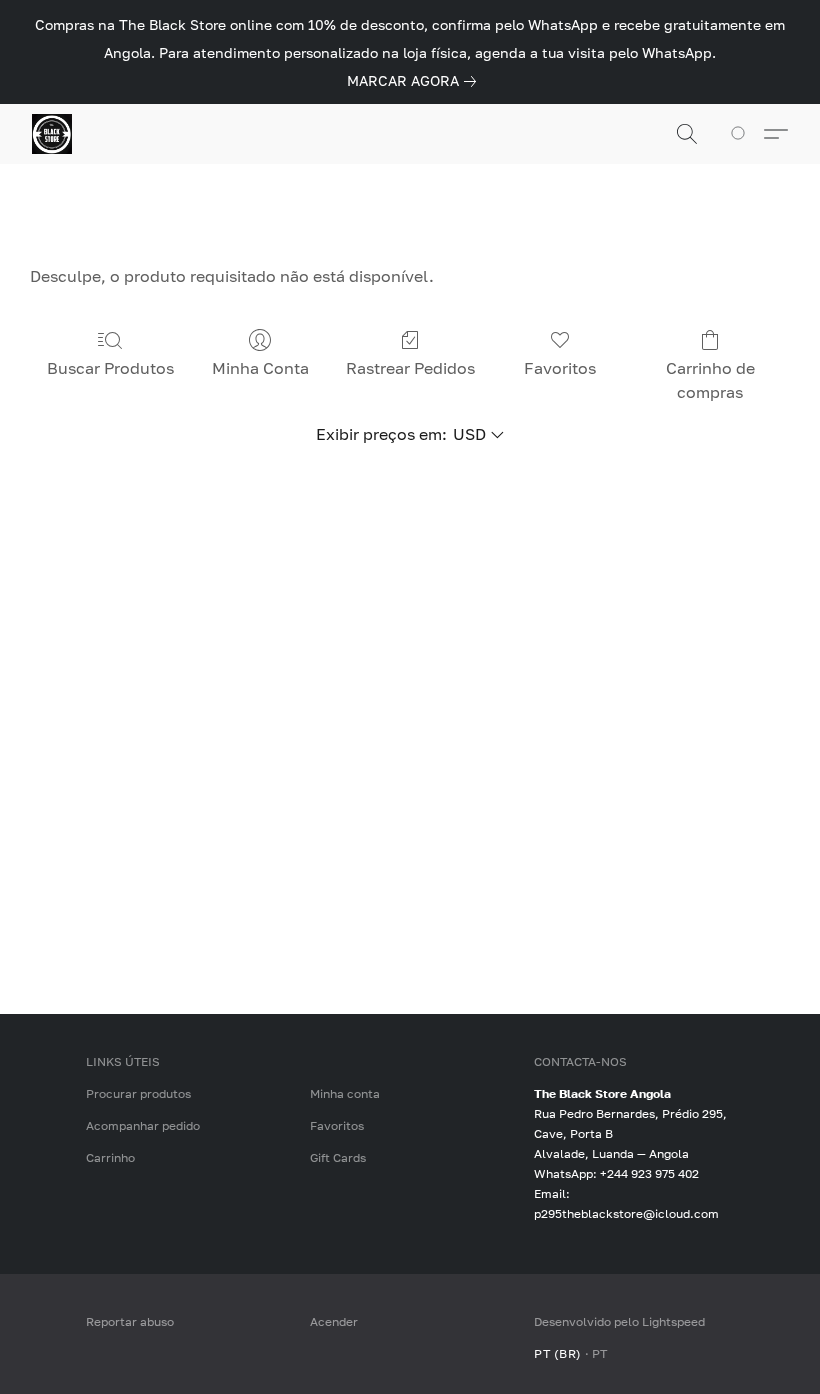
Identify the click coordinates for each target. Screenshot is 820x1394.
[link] (415, 81)
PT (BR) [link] (558, 1353)
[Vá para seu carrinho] (741, 134)
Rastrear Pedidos (410, 368)
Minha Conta (260, 368)
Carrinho (110, 1157)
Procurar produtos (138, 1093)
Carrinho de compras (710, 380)
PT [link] (600, 1353)
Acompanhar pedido (143, 1125)
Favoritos (560, 368)
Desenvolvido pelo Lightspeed (619, 1321)
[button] (52, 134)
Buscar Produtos (110, 368)
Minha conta (345, 1093)
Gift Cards (338, 1157)
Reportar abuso (130, 1321)
